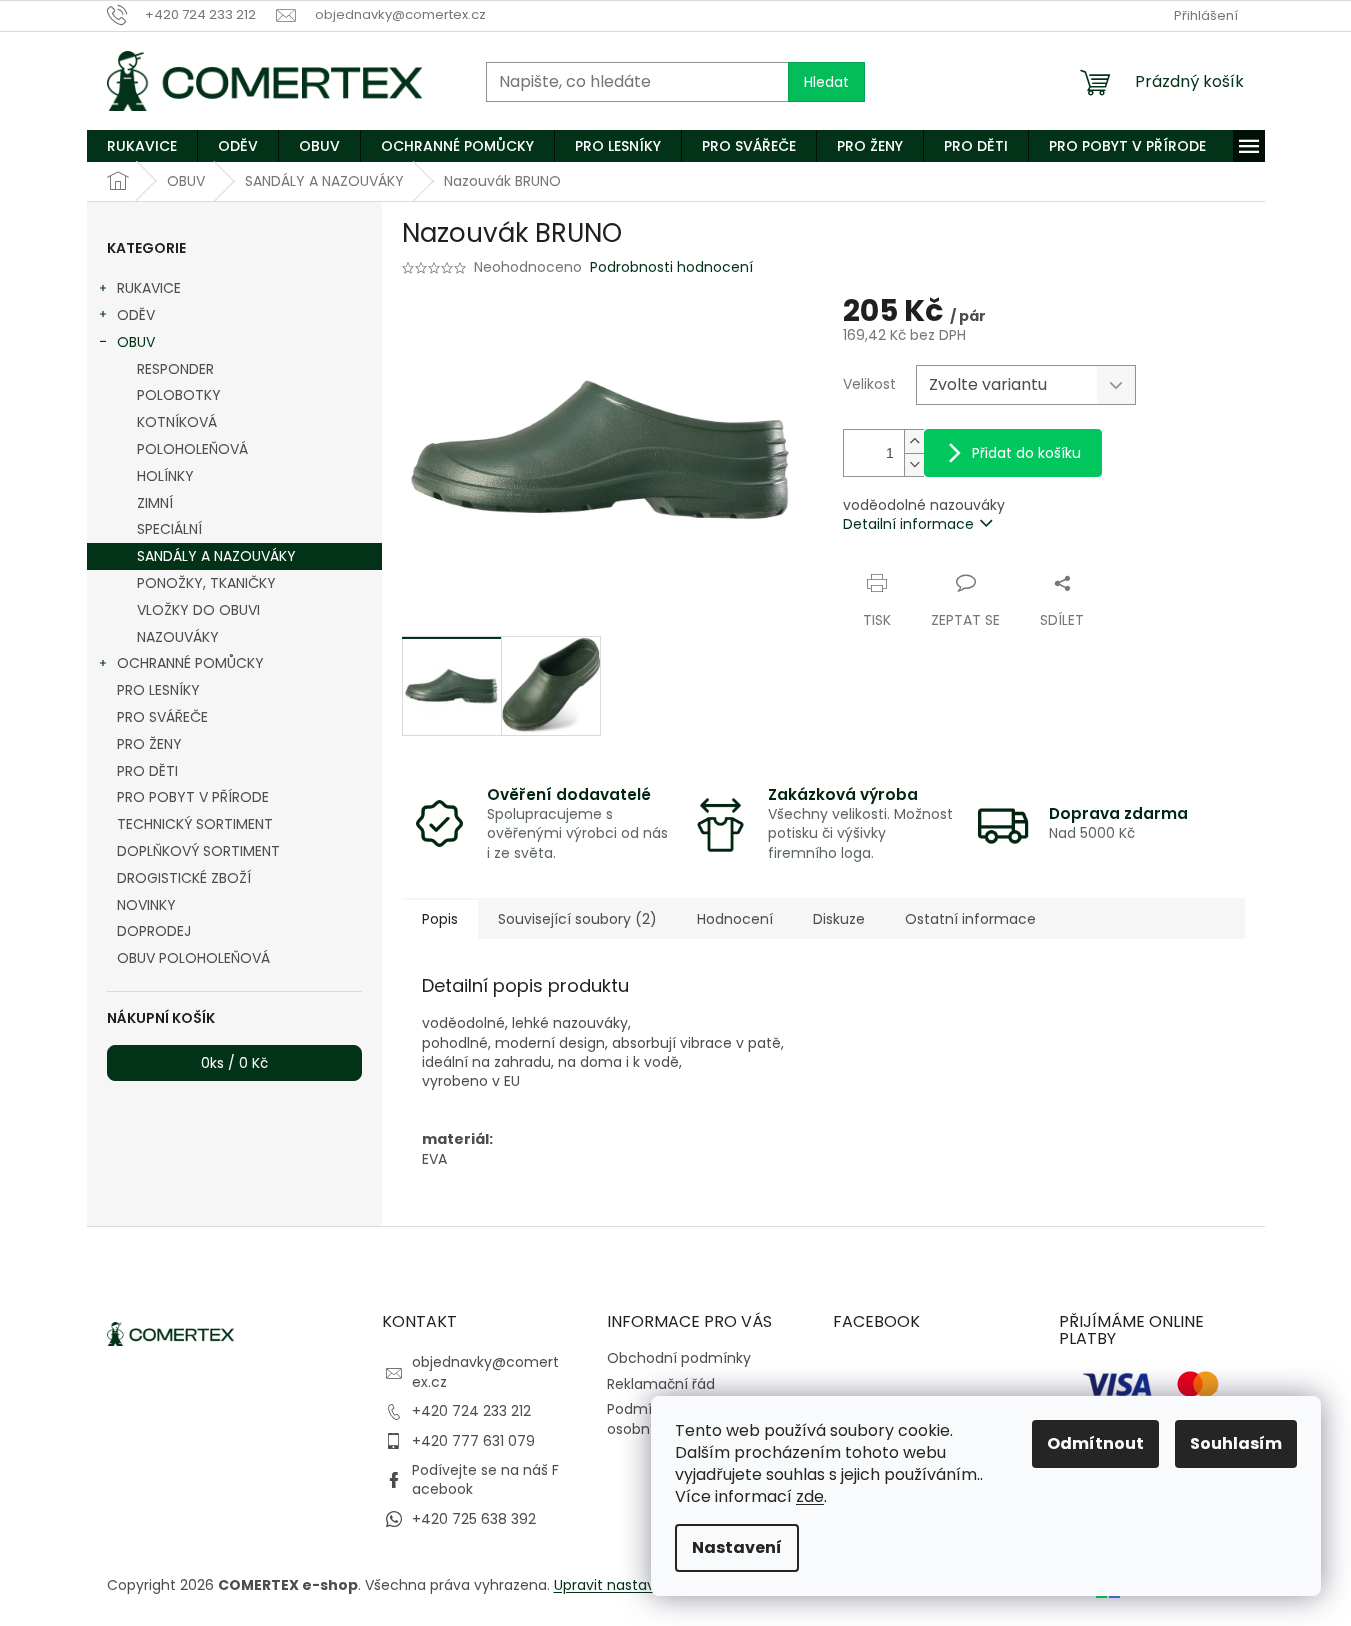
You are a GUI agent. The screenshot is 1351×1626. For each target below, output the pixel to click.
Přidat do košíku (1026, 453)
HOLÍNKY (165, 476)
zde (810, 1496)
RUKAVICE (149, 288)
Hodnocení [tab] (735, 919)
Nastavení (737, 1547)
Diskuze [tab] (839, 919)
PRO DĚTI (147, 771)
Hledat (826, 82)
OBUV (136, 342)
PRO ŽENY (149, 744)
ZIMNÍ (155, 503)
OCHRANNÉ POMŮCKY (190, 663)
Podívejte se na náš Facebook (485, 1479)
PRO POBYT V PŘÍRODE (193, 797)
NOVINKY (146, 905)
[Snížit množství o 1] (914, 464)
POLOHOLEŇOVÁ (192, 449)
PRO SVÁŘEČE (162, 717)
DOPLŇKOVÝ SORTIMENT (198, 851)
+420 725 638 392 (474, 1519)
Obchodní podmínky (679, 1358)
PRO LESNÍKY (158, 690)
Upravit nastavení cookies (644, 1585)
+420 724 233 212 (471, 1411)
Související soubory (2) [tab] (577, 919)
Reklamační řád (661, 1384)
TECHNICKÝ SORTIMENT (195, 824)
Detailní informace (908, 524)
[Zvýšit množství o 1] (914, 441)
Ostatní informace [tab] (970, 919)
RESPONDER (175, 369)
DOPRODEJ (154, 931)
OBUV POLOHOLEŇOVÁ (193, 958)
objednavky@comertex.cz (485, 1371)
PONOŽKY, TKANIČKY (206, 583)
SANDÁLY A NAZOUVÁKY (216, 556)
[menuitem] (142, 146)
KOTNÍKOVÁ (177, 422)
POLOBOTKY (179, 395)
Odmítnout (1095, 1443)
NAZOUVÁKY (178, 637)
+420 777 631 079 (473, 1441)
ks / (234, 1063)
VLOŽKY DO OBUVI (198, 610)
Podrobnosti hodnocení (671, 267)
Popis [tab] (440, 919)
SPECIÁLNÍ (169, 529)
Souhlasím (1236, 1443)
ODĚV (136, 315)
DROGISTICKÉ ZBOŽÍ (184, 878)
